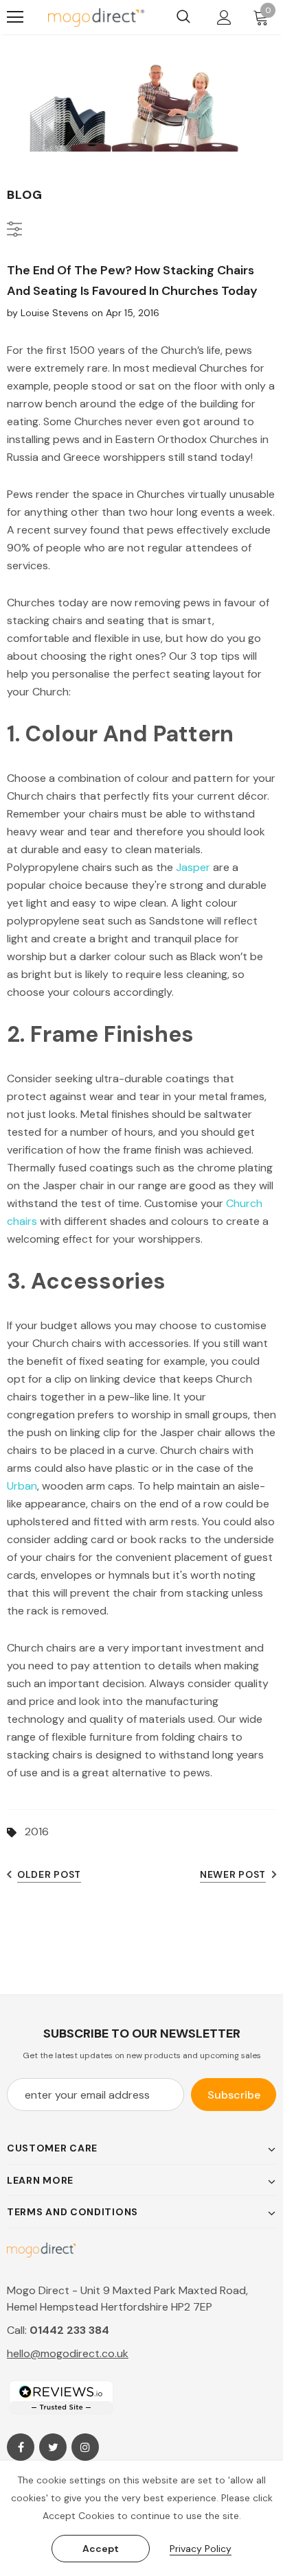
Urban (22, 1486)
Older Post (49, 1874)
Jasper (193, 867)
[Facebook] (21, 2447)
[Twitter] (53, 2447)
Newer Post (233, 1874)
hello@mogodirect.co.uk (68, 2353)
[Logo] (96, 17)
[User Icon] (224, 17)
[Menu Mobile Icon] (15, 17)
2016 (37, 1832)
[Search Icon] (183, 17)
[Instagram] (85, 2447)
